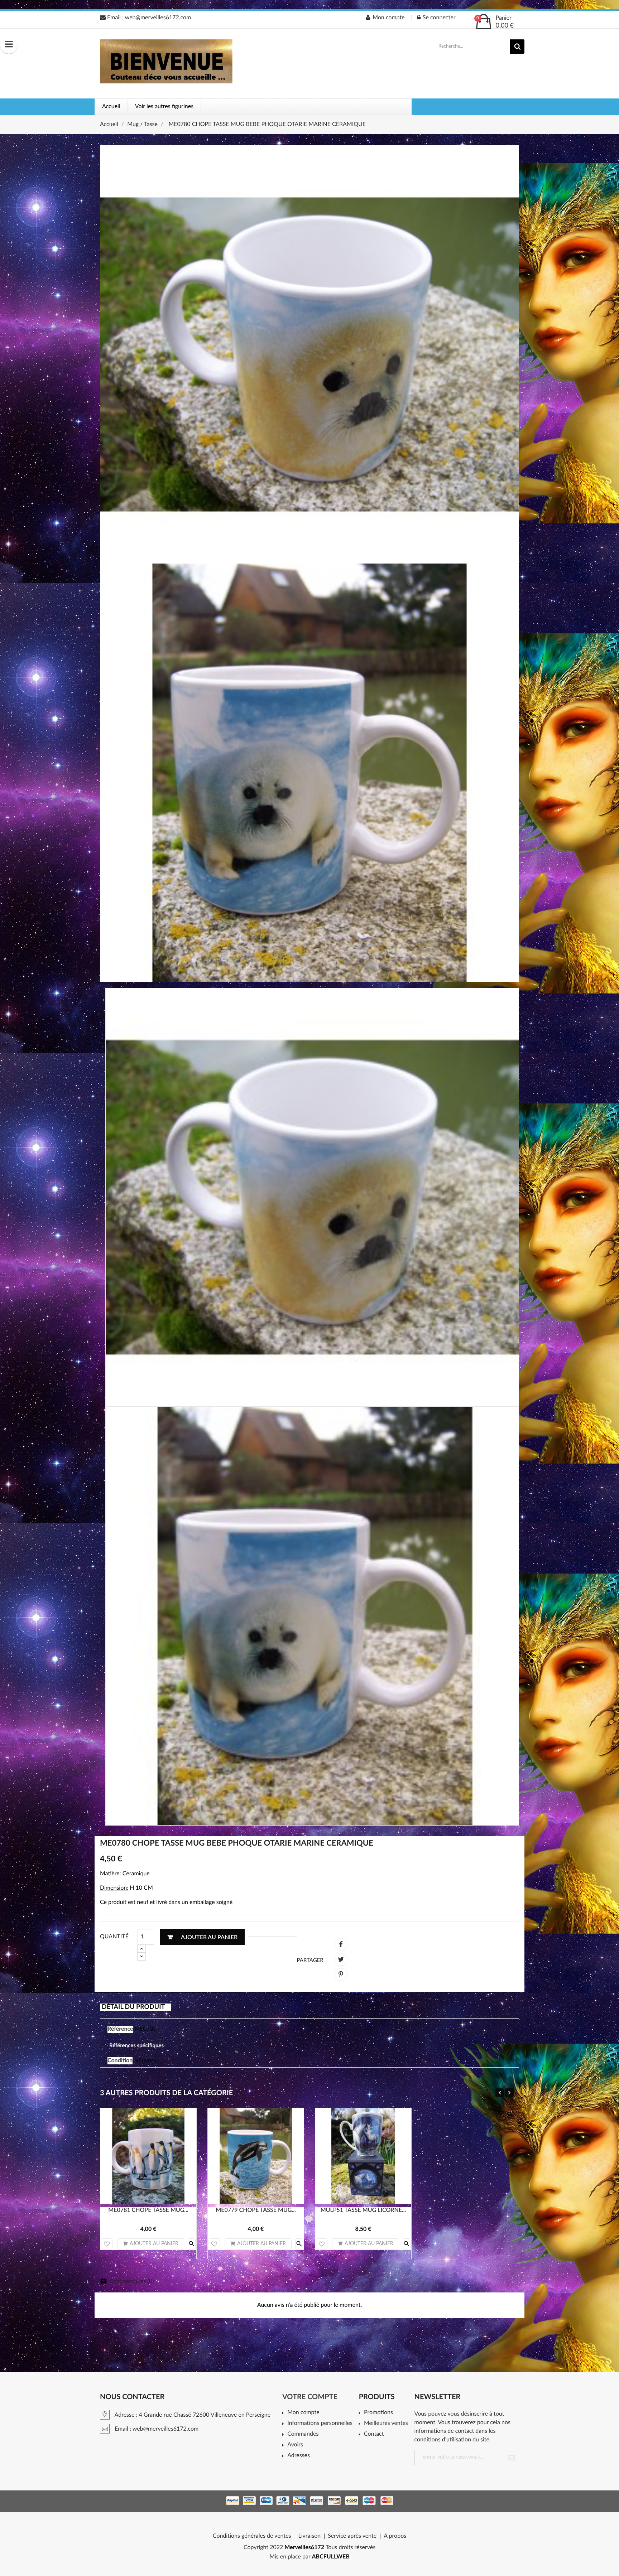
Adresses (299, 2456)
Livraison (310, 2536)
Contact (374, 2434)
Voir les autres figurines (164, 107)
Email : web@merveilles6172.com (148, 18)
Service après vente (352, 2536)
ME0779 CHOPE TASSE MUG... (256, 2210)
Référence (120, 2029)
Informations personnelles (320, 2423)
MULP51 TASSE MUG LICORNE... (363, 2210)
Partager (341, 1944)
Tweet (341, 1959)
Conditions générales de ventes (252, 2536)
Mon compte (303, 2413)
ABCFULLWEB (331, 2557)
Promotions (378, 2413)
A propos (395, 2536)
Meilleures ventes (386, 2423)
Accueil (111, 107)
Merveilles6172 (304, 2548)
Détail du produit (133, 2007)
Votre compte (310, 2397)
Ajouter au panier (209, 1937)
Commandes (303, 2434)
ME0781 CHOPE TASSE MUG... (148, 2210)
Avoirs (295, 2445)
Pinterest (341, 1975)
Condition (120, 2061)
